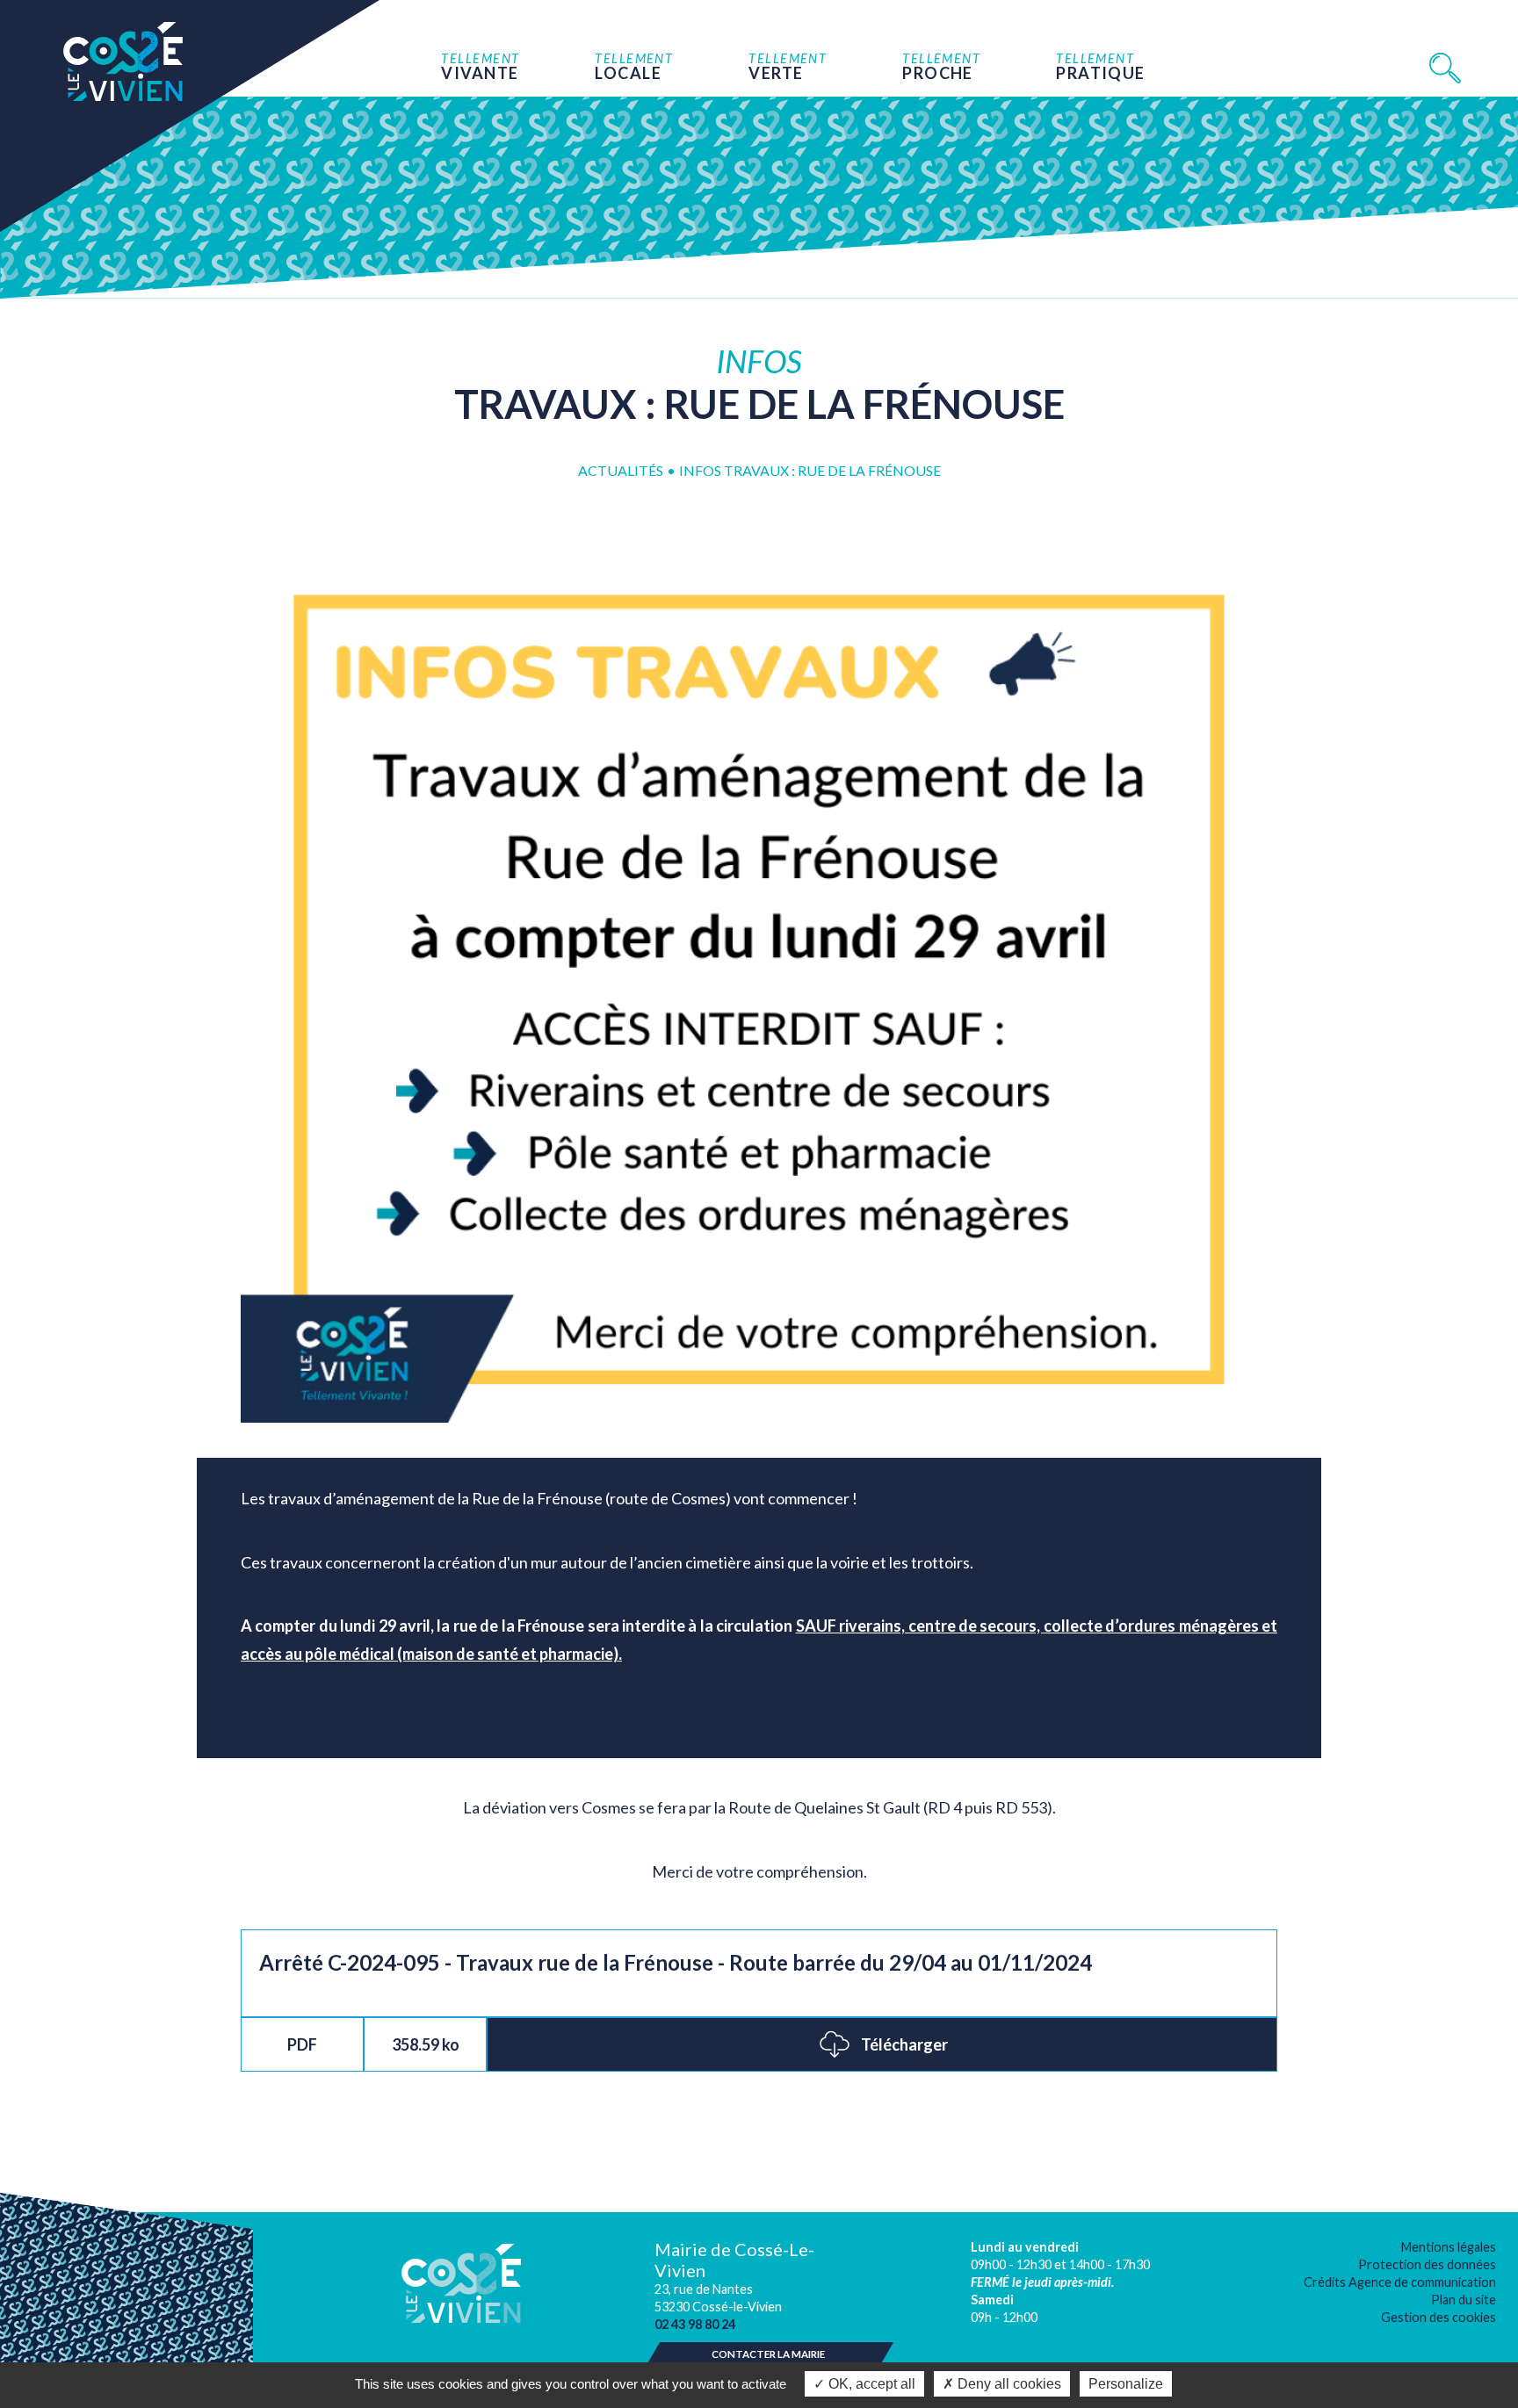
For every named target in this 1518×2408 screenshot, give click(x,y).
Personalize (1126, 2384)
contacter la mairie (768, 2354)
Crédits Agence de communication (1400, 2282)
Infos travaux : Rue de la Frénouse (810, 470)
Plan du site (1464, 2300)
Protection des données (1427, 2264)
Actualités (621, 470)
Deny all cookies (1008, 2384)
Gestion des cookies (1438, 2317)
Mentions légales (1449, 2247)
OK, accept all (870, 2384)
